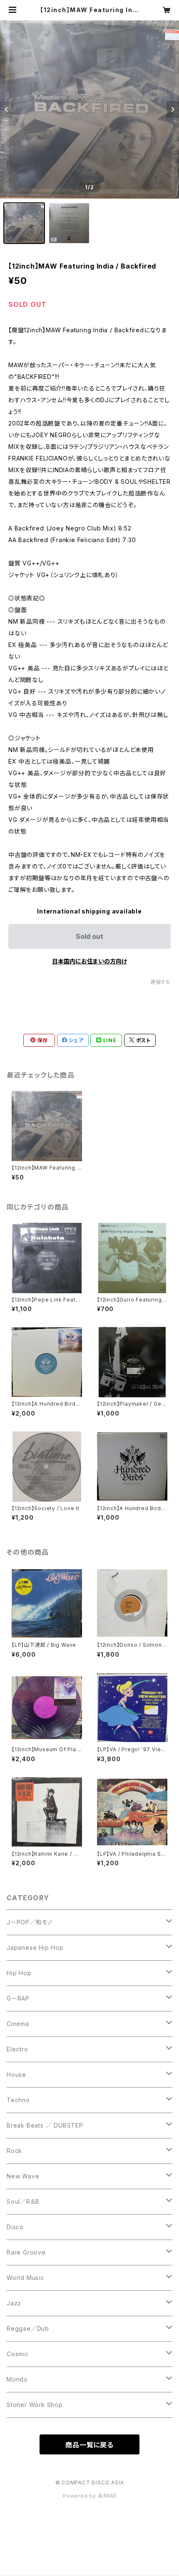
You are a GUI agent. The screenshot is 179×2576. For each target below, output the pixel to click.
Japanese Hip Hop (35, 1948)
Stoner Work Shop (35, 2405)
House (16, 2074)
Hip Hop (19, 1973)
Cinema (18, 2024)
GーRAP (18, 1998)
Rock (14, 2151)
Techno (18, 2100)
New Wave (23, 2176)
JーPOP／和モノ (30, 1922)
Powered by (80, 2496)
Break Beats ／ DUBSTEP (45, 2125)
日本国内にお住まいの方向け (89, 961)
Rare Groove (26, 2252)
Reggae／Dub (28, 2328)
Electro (17, 2049)
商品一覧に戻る (89, 2445)
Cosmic (18, 2354)
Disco (15, 2227)
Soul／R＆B (23, 2201)
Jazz (14, 2303)
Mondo (17, 2379)
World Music (25, 2278)
